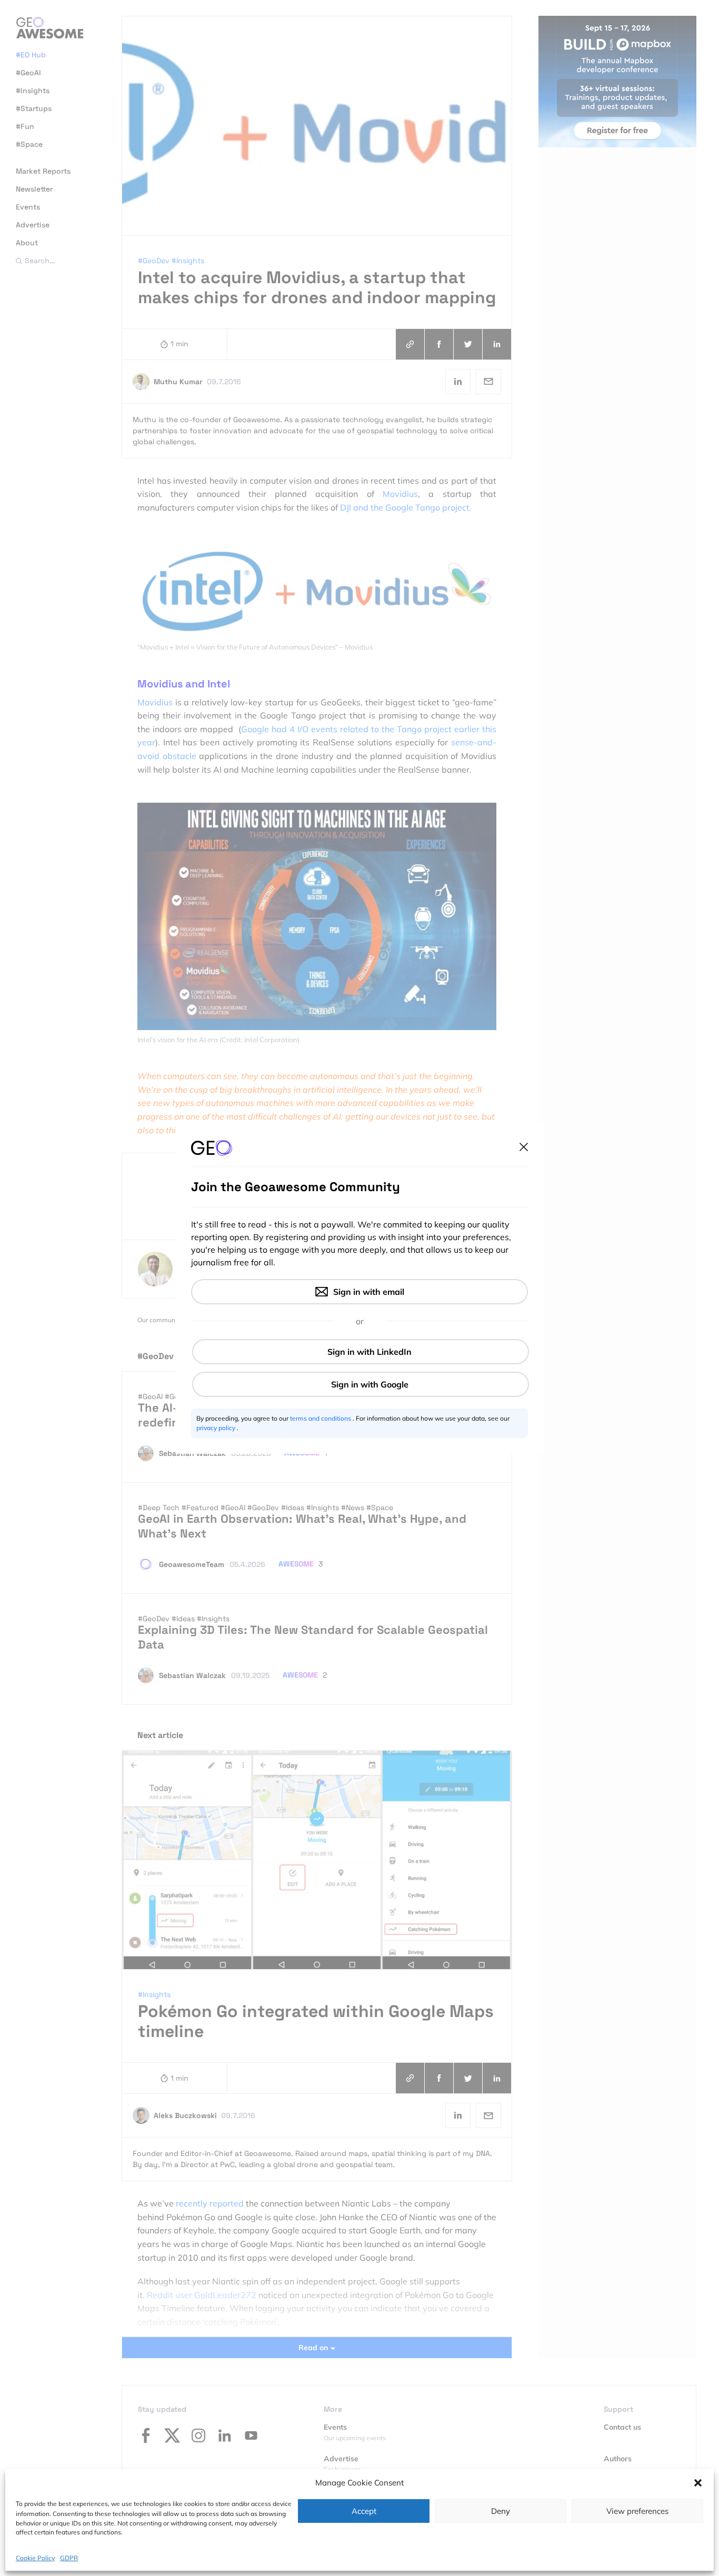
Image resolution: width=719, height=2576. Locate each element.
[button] (698, 2483)
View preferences (637, 2511)
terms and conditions (321, 1418)
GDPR (69, 2557)
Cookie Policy (35, 2557)
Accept (364, 2511)
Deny (501, 2511)
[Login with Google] (361, 1384)
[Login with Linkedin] (361, 1352)
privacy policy (217, 1428)
